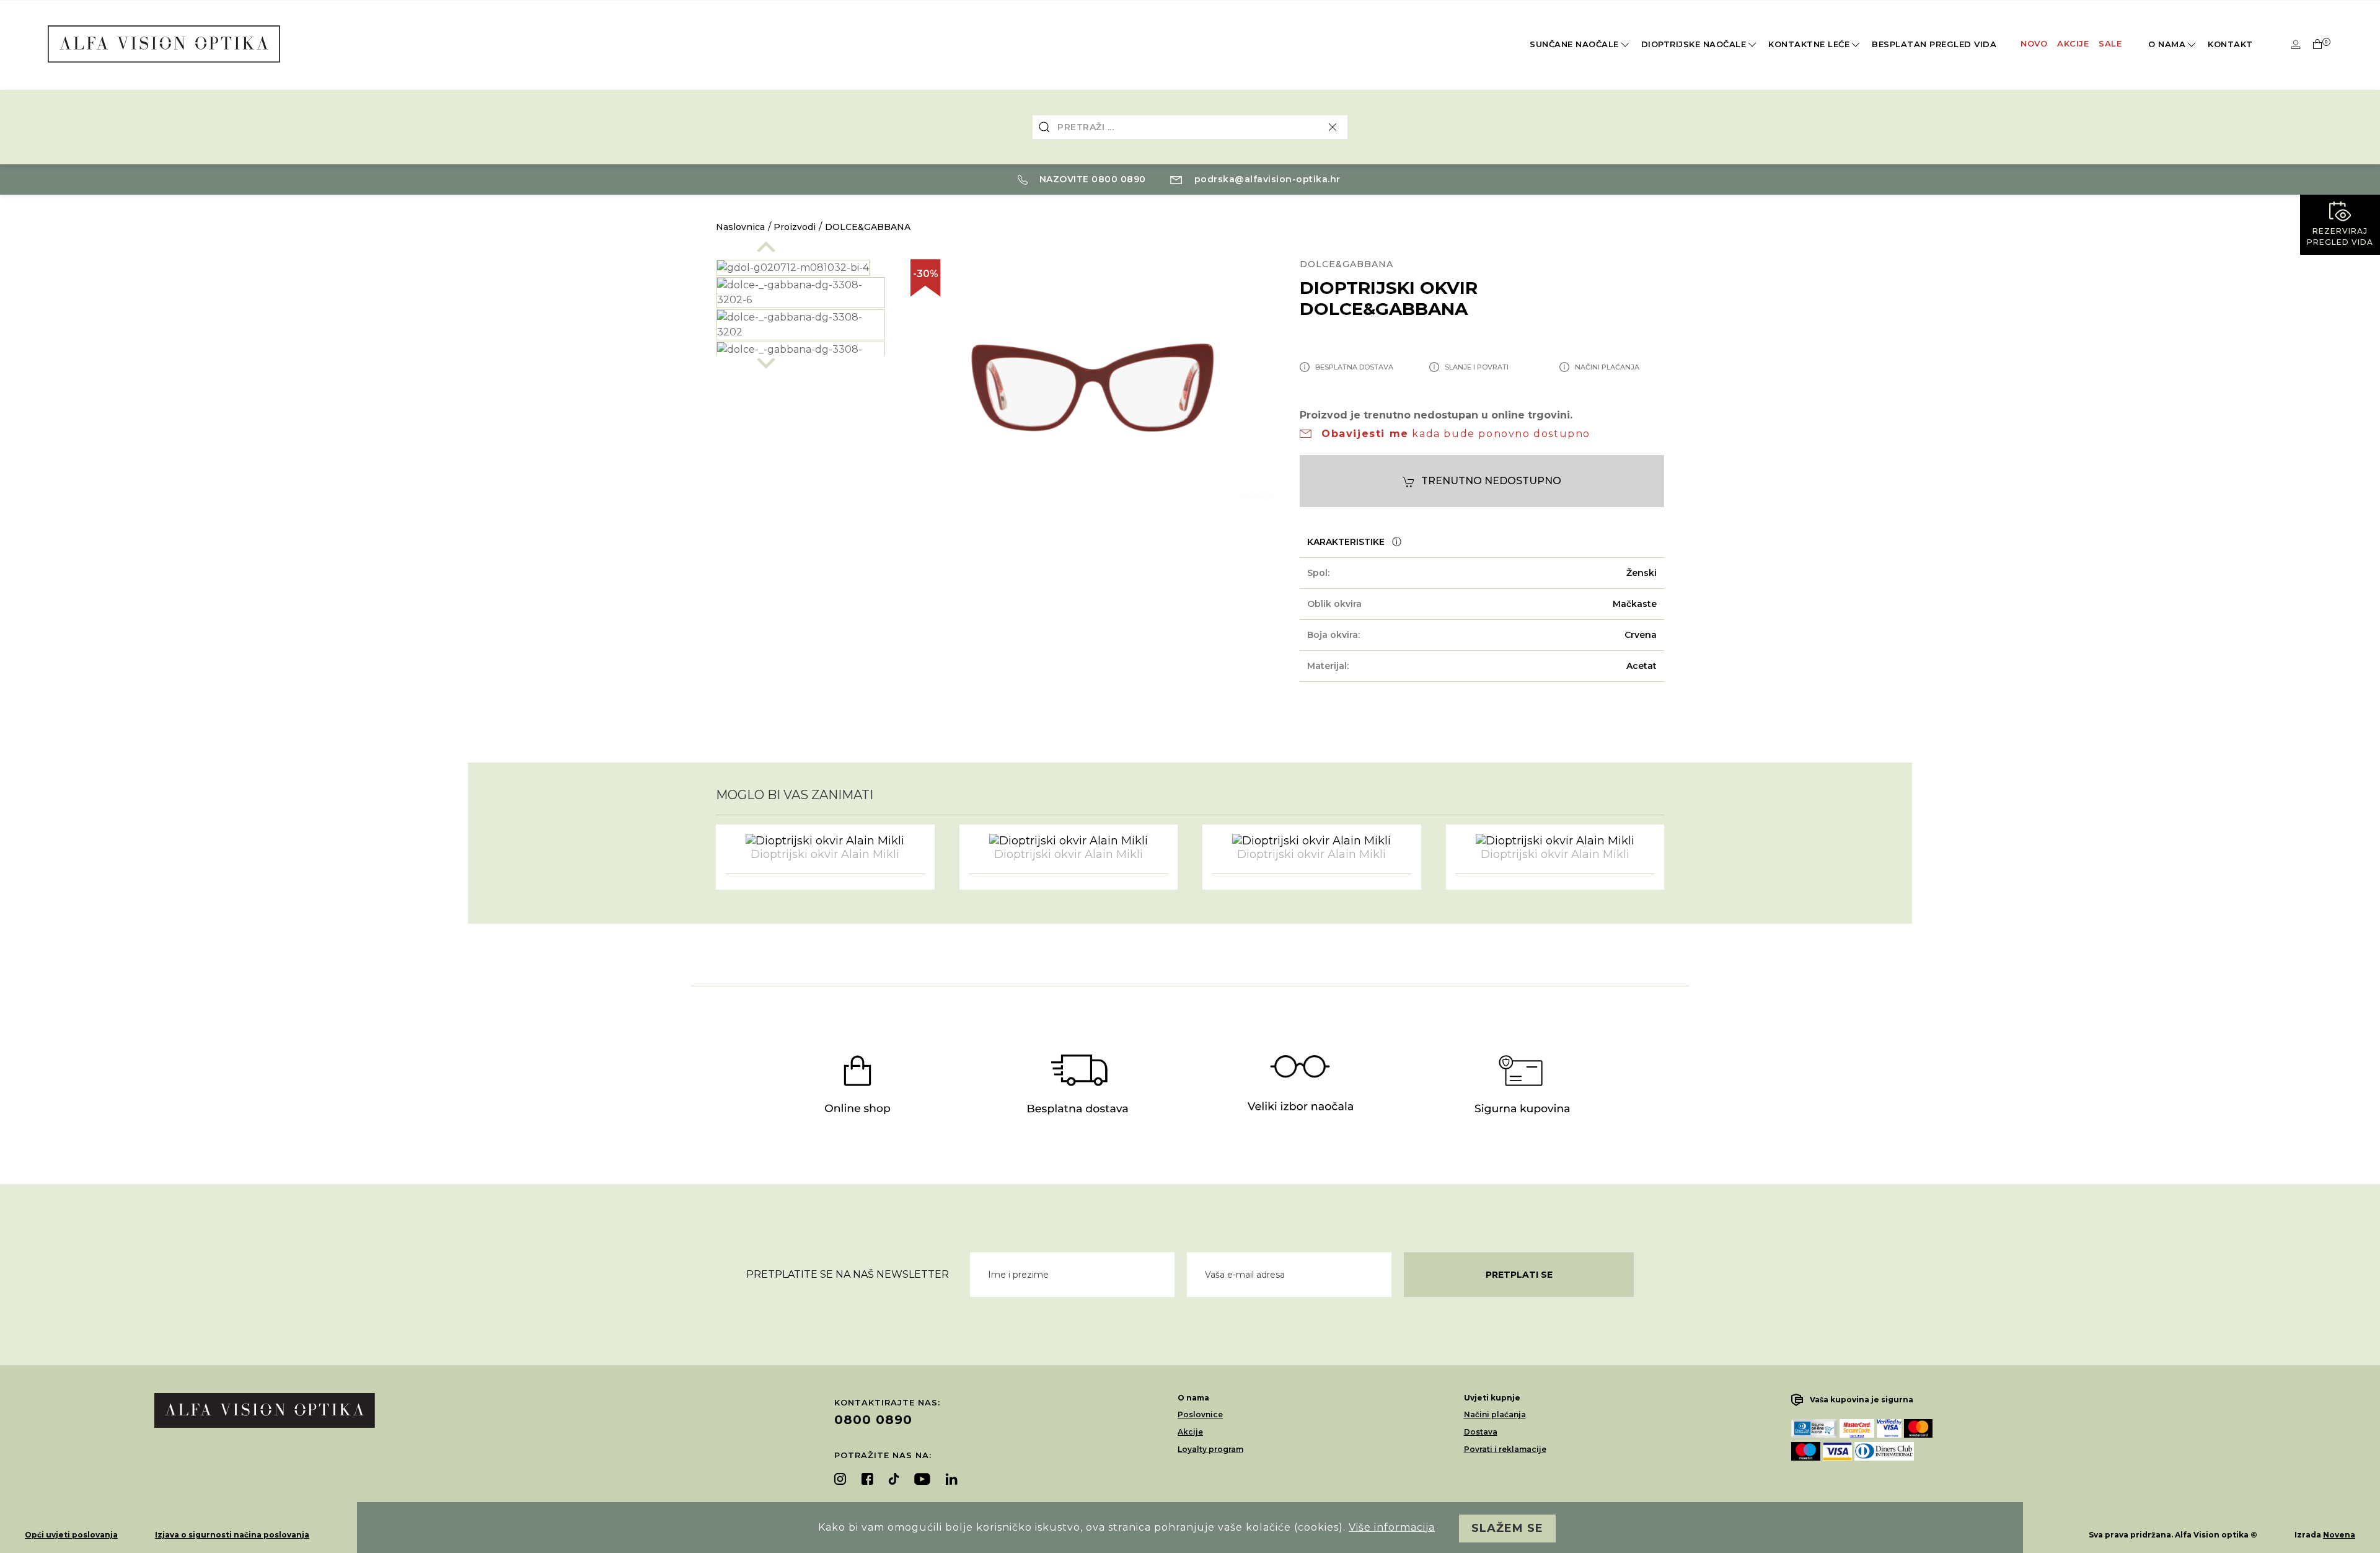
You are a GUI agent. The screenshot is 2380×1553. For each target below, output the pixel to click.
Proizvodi (795, 227)
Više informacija (1392, 1527)
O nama (2167, 44)
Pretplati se (1519, 1275)
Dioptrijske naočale (1694, 44)
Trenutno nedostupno (1491, 481)
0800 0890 (873, 1420)
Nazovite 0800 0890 (1091, 179)
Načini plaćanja (1495, 1414)
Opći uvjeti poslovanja (71, 1535)
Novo (2034, 43)
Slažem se (1507, 1528)
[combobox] (1190, 127)
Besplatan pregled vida (1934, 44)
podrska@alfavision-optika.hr (1266, 179)
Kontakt (2230, 44)
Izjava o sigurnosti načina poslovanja (232, 1535)
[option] (801, 293)
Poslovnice (1200, 1414)
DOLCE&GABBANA (868, 227)
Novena (2339, 1535)
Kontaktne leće (1809, 44)
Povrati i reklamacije (1505, 1449)
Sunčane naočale (1574, 44)
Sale (2110, 43)
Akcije (2073, 43)
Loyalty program (1210, 1449)
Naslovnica (740, 227)
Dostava (1481, 1432)
